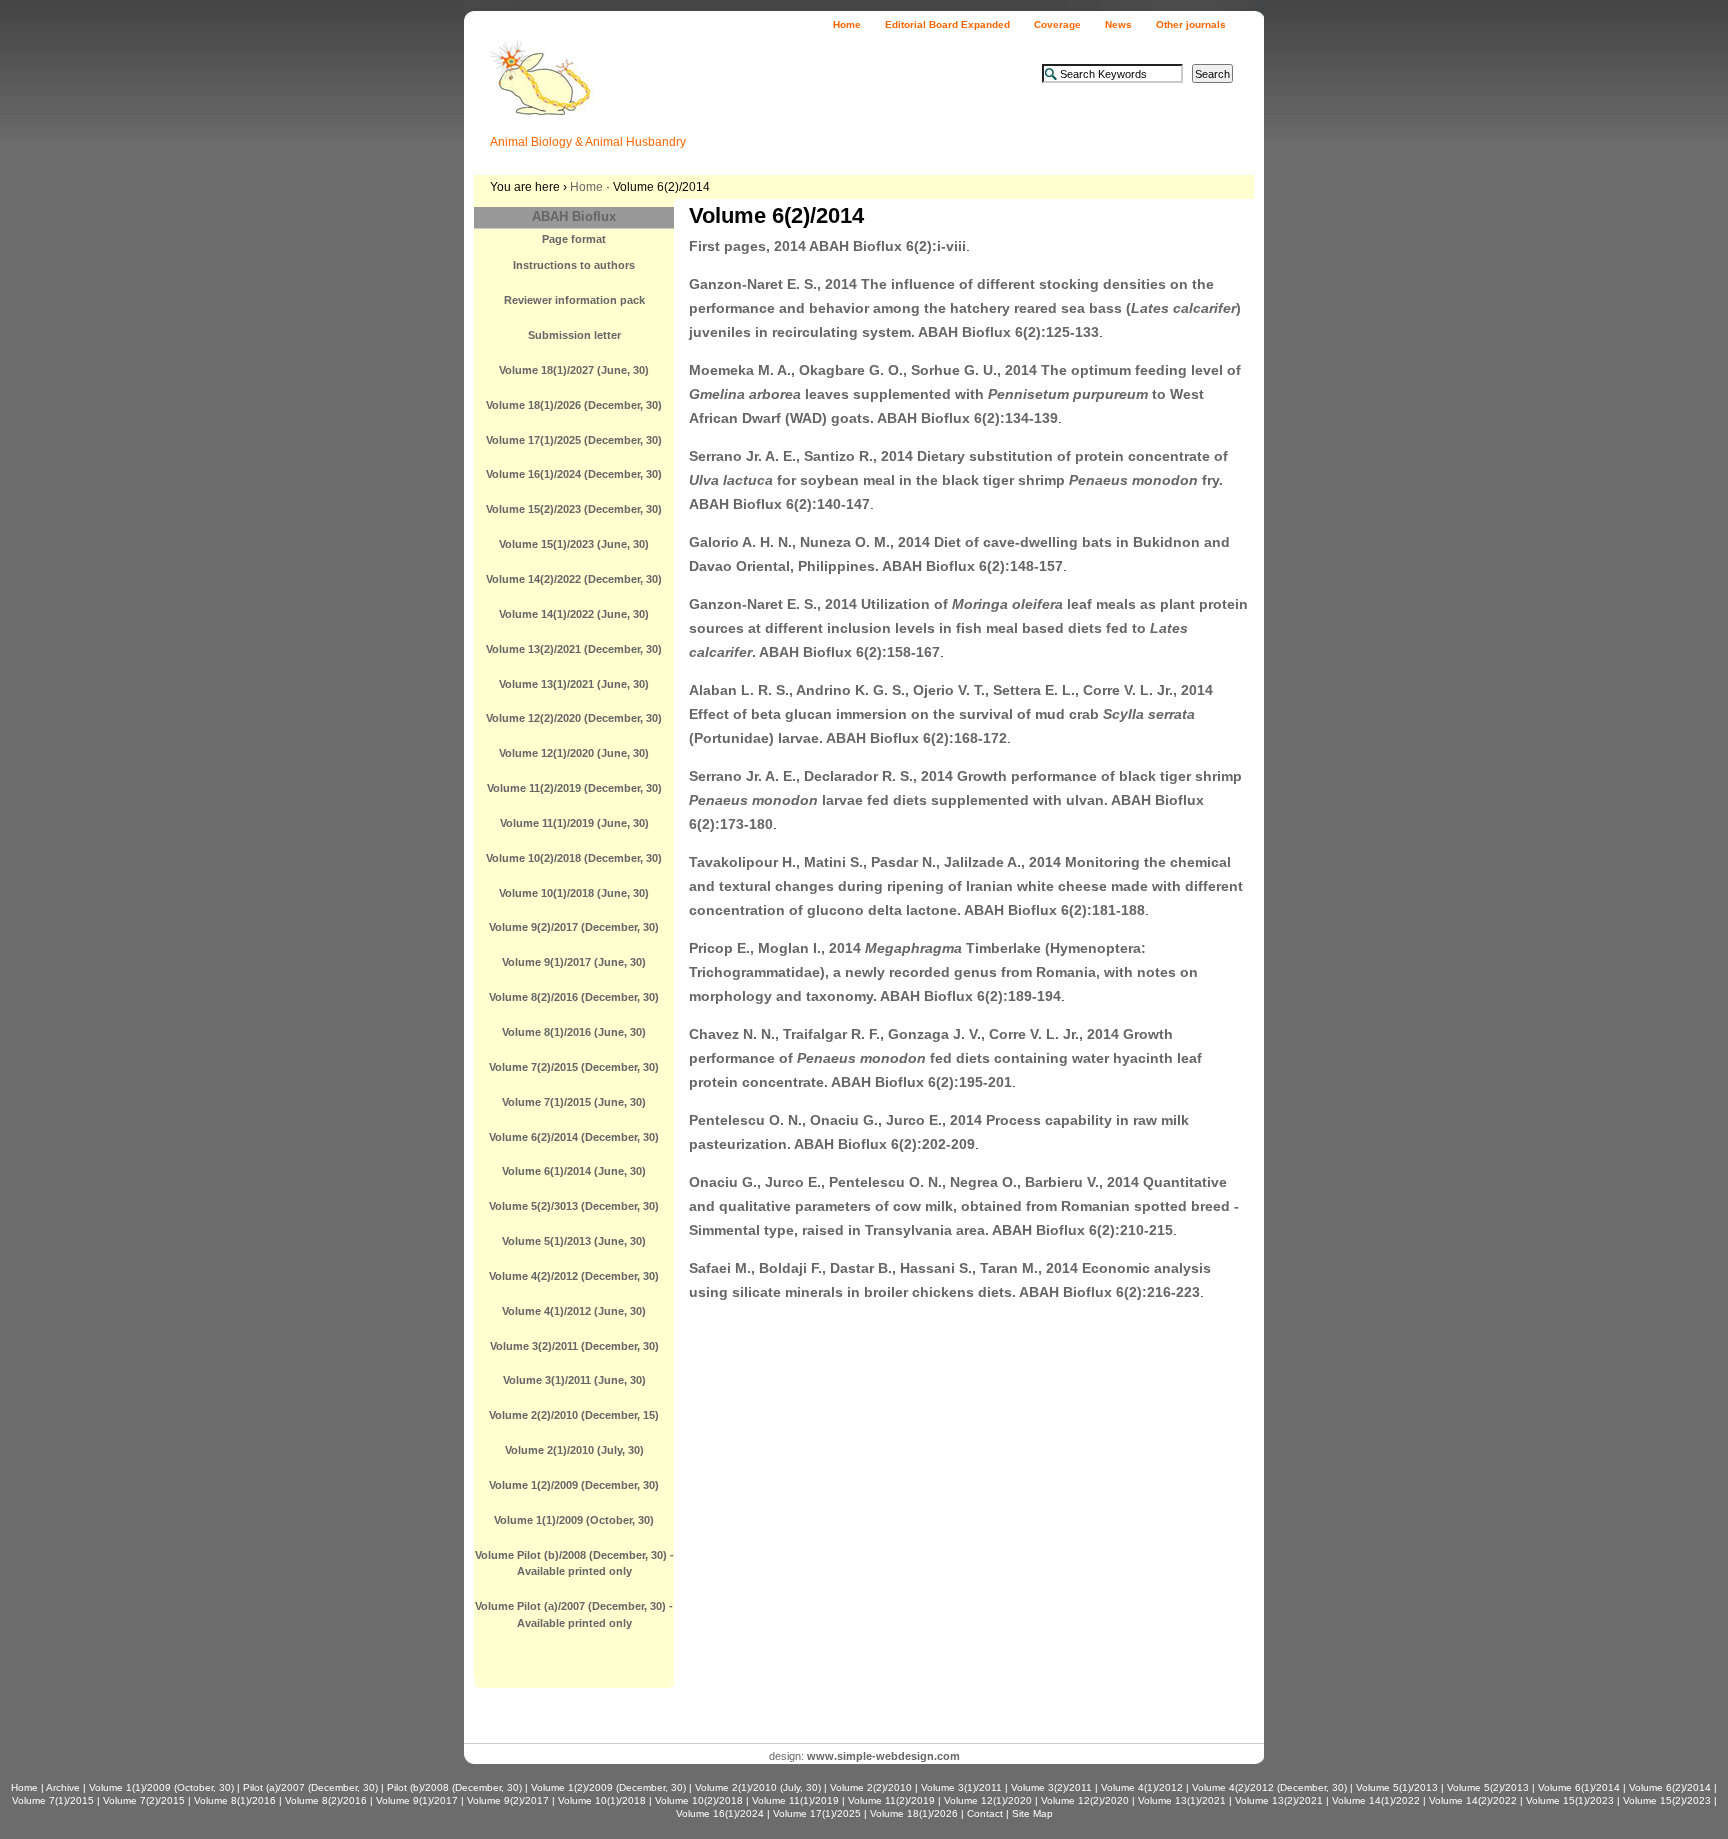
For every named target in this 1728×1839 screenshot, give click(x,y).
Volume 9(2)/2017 (508, 1800)
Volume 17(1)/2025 (817, 1813)
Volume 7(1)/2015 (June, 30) (574, 1102)
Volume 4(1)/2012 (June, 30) (574, 1311)
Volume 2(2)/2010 (871, 1787)
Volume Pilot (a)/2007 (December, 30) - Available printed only (574, 1614)
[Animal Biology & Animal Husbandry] (542, 105)
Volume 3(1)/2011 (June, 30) (574, 1380)
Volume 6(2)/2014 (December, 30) (574, 1137)
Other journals (1191, 24)
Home (847, 24)
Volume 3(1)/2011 (961, 1787)
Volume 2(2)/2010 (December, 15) (574, 1415)
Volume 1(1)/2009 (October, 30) (574, 1520)
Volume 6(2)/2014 (1670, 1787)
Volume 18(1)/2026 (914, 1813)
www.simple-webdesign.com (883, 1756)
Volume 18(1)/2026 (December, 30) (574, 405)
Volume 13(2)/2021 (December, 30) (574, 649)
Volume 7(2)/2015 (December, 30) (574, 1067)
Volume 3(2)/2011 (1051, 1787)
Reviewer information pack (574, 300)
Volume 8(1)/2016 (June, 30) (574, 1032)
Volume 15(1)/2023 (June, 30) (574, 544)
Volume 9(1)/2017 (417, 1800)
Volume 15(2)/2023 (1667, 1800)
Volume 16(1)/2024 (720, 1813)
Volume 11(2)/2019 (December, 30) (574, 788)
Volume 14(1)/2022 (1376, 1800)
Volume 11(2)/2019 (891, 1800)
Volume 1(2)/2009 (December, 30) (574, 1485)
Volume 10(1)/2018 (602, 1800)
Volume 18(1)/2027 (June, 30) (574, 370)
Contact (985, 1813)
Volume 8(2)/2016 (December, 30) (574, 997)
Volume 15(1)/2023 (1570, 1800)
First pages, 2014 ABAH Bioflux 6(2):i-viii (827, 246)
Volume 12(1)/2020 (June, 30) (574, 753)
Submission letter (574, 335)
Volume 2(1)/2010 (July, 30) (574, 1450)
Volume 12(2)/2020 (1085, 1800)
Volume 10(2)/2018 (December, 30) (574, 858)
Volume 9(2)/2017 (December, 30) (574, 927)
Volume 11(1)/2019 (795, 1800)
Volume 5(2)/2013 (1488, 1787)
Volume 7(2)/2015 (144, 1800)
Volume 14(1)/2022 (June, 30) (574, 614)
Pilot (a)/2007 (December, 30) (310, 1787)
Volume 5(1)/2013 (1397, 1787)
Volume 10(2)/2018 (699, 1800)
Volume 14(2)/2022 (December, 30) (574, 579)
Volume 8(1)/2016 (235, 1800)
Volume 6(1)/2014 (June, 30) (574, 1171)
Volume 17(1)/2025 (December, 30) (574, 440)
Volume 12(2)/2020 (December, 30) (574, 718)
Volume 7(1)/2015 (53, 1800)
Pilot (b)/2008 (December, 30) (454, 1787)
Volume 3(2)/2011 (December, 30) (574, 1346)
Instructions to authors (574, 265)
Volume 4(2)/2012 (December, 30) (574, 1276)
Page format (574, 239)
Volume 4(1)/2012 (1142, 1787)
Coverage (1057, 24)
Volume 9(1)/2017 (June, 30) (574, 962)
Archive (63, 1787)
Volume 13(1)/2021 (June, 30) (574, 684)
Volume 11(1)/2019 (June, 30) (574, 823)
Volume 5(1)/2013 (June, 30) (574, 1241)
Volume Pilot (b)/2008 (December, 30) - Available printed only (574, 1563)
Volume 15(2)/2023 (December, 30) (574, 509)
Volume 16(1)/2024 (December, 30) (574, 474)
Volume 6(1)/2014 (1579, 1787)
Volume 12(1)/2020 (988, 1800)
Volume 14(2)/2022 (1473, 1800)
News (1118, 24)
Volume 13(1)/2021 (1182, 1800)
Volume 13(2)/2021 (1279, 1800)
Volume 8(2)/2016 (326, 1800)
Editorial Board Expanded (947, 24)
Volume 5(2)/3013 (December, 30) (574, 1206)
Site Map (1032, 1813)
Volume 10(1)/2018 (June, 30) (574, 893)
